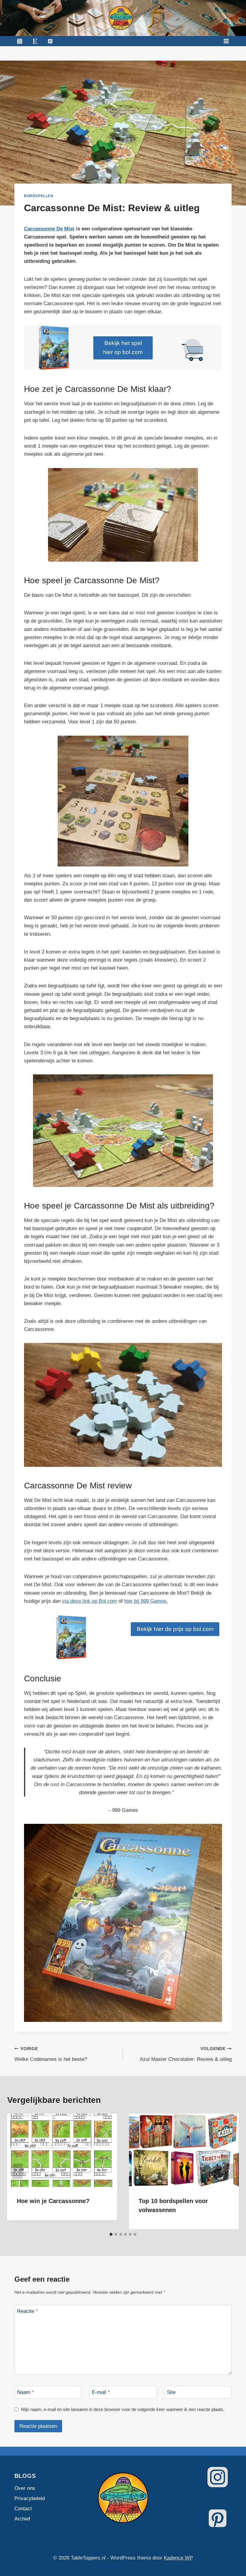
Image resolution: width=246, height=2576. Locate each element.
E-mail (101, 2392)
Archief (22, 2519)
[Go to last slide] (17, 2171)
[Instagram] (19, 41)
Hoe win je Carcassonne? (53, 2201)
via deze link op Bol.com (90, 1601)
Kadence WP (178, 2558)
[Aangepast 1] (35, 41)
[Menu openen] (226, 41)
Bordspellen (39, 196)
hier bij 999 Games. (146, 1601)
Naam (25, 2392)
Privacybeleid (28, 2498)
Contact (23, 2509)
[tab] (111, 2234)
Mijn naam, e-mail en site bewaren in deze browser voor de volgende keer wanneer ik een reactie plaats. (123, 2409)
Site (171, 2392)
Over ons (25, 2488)
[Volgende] (229, 2171)
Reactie (27, 2311)
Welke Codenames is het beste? (51, 2054)
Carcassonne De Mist (49, 229)
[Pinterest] (50, 41)
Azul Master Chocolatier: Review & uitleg (186, 2054)
